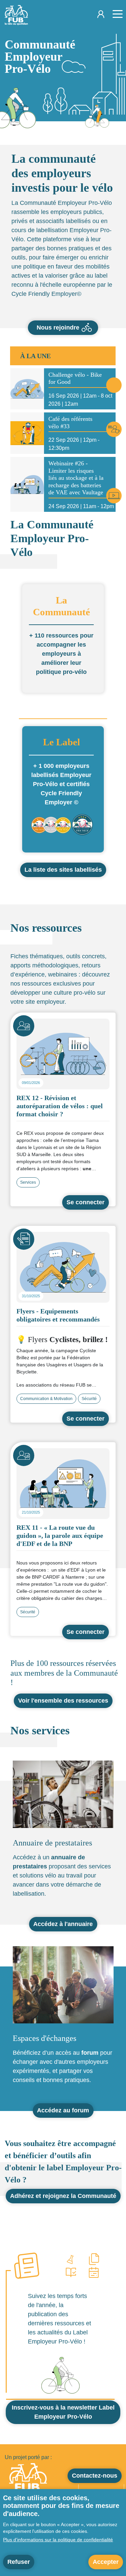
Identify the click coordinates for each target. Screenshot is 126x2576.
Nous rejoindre (58, 328)
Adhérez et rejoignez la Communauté (63, 2196)
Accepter (106, 2562)
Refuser (19, 2562)
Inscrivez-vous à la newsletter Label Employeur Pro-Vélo (63, 2412)
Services (28, 1182)
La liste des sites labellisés (63, 870)
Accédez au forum (63, 2110)
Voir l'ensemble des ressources (63, 1701)
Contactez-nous (95, 2476)
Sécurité (89, 1399)
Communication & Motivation (46, 1399)
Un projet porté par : (28, 2457)
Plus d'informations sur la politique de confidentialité (58, 2540)
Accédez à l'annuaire (63, 1924)
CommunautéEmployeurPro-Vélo (40, 57)
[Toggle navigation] (115, 15)
